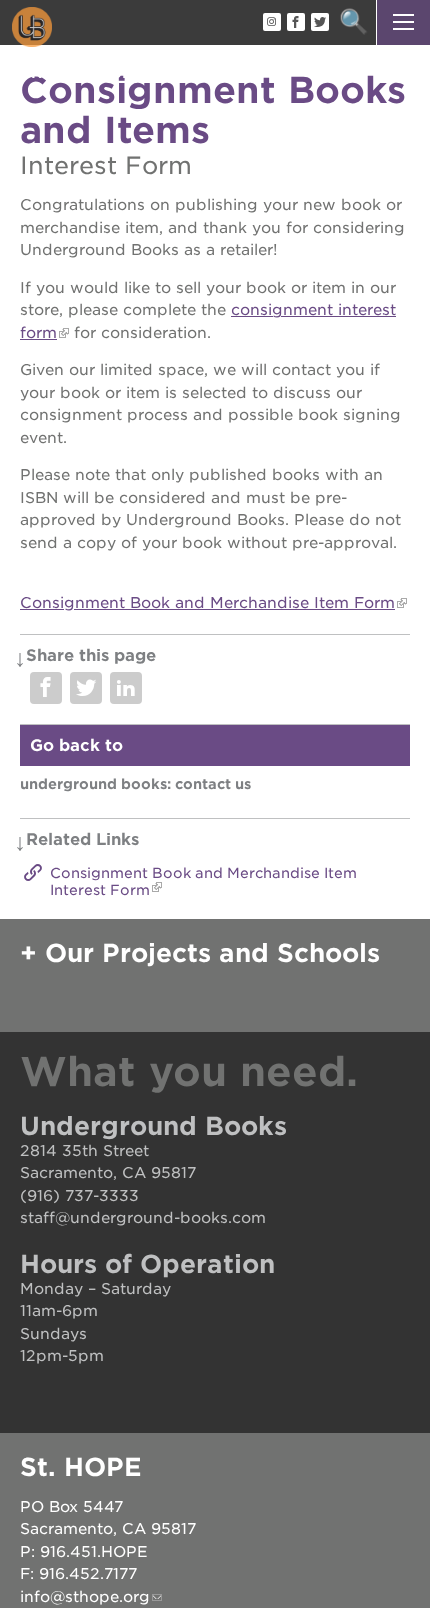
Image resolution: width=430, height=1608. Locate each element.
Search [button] (353, 22)
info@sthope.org (85, 1597)
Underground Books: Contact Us (135, 784)
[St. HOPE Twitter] (319, 23)
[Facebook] (295, 23)
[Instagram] (271, 23)
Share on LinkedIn (126, 688)
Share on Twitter (86, 688)
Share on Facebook (46, 688)
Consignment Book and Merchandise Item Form (207, 603)
